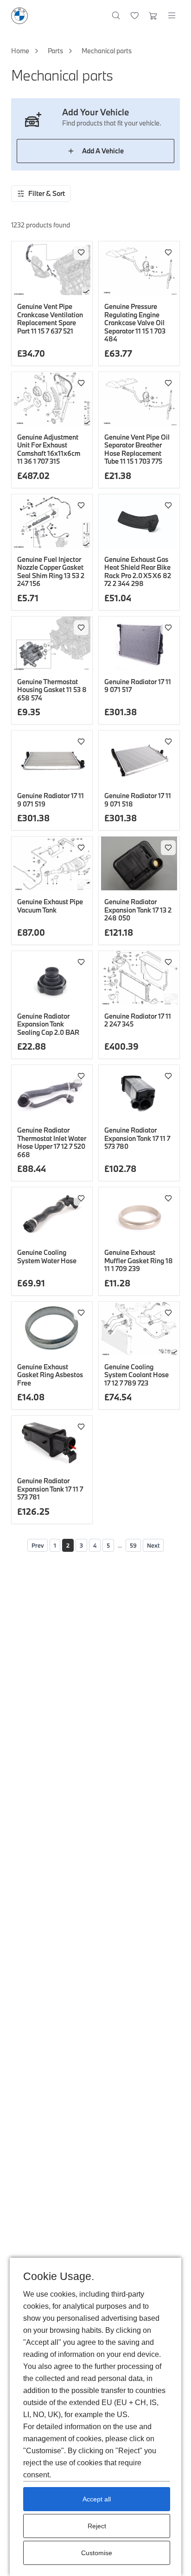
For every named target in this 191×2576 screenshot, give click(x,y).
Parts (55, 51)
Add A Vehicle (103, 151)
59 (133, 1545)
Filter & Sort (47, 193)
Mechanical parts (107, 51)
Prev (38, 1545)
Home (20, 51)
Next (153, 1545)
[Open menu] (172, 16)
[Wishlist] (135, 16)
